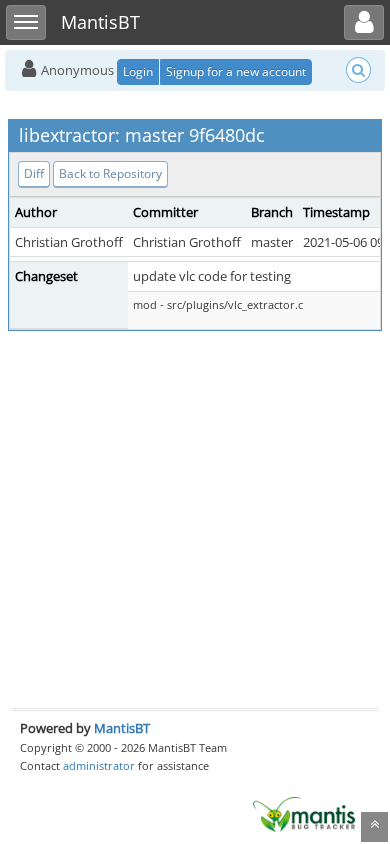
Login (138, 71)
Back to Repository (110, 173)
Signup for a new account (236, 71)
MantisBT (122, 728)
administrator (99, 765)
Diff (34, 173)
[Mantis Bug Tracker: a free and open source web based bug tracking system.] (304, 813)
